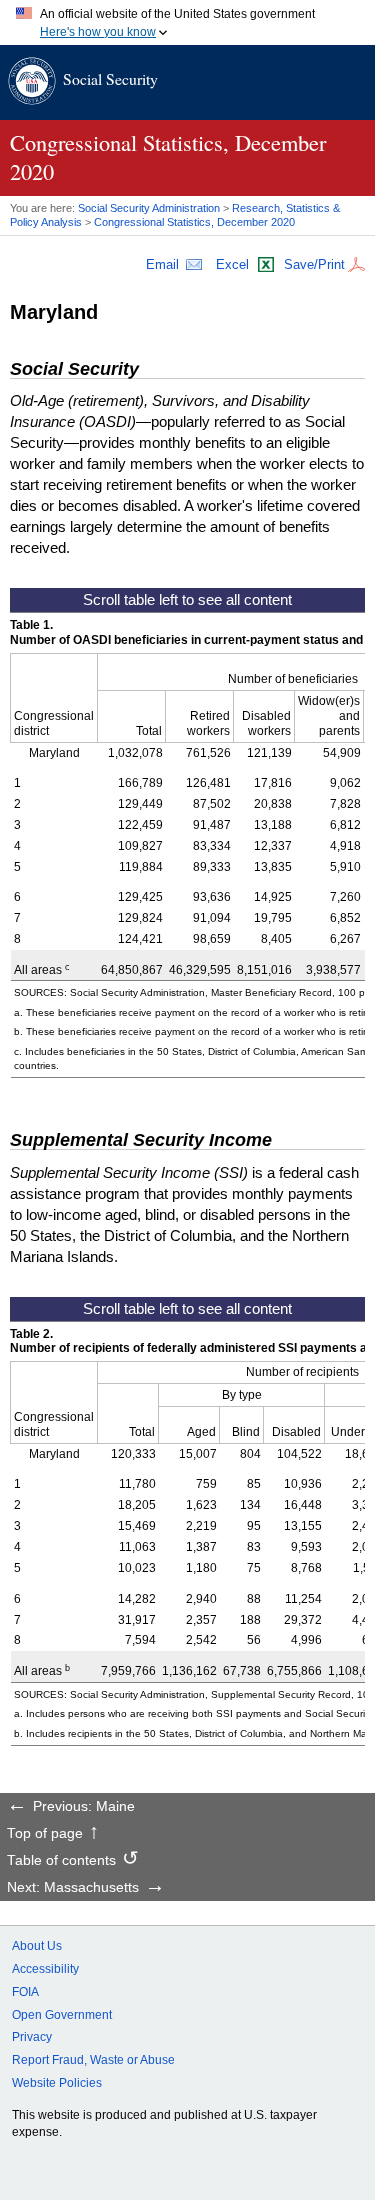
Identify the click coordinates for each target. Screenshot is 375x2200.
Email (162, 264)
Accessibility (45, 1969)
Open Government (62, 2015)
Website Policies (57, 2083)
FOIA (25, 1992)
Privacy (32, 2037)
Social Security (110, 78)
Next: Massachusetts (73, 1888)
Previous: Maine (84, 1807)
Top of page (45, 1834)
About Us (37, 1946)
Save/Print (314, 264)
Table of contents (61, 1861)
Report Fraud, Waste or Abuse (93, 2060)
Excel (232, 264)
